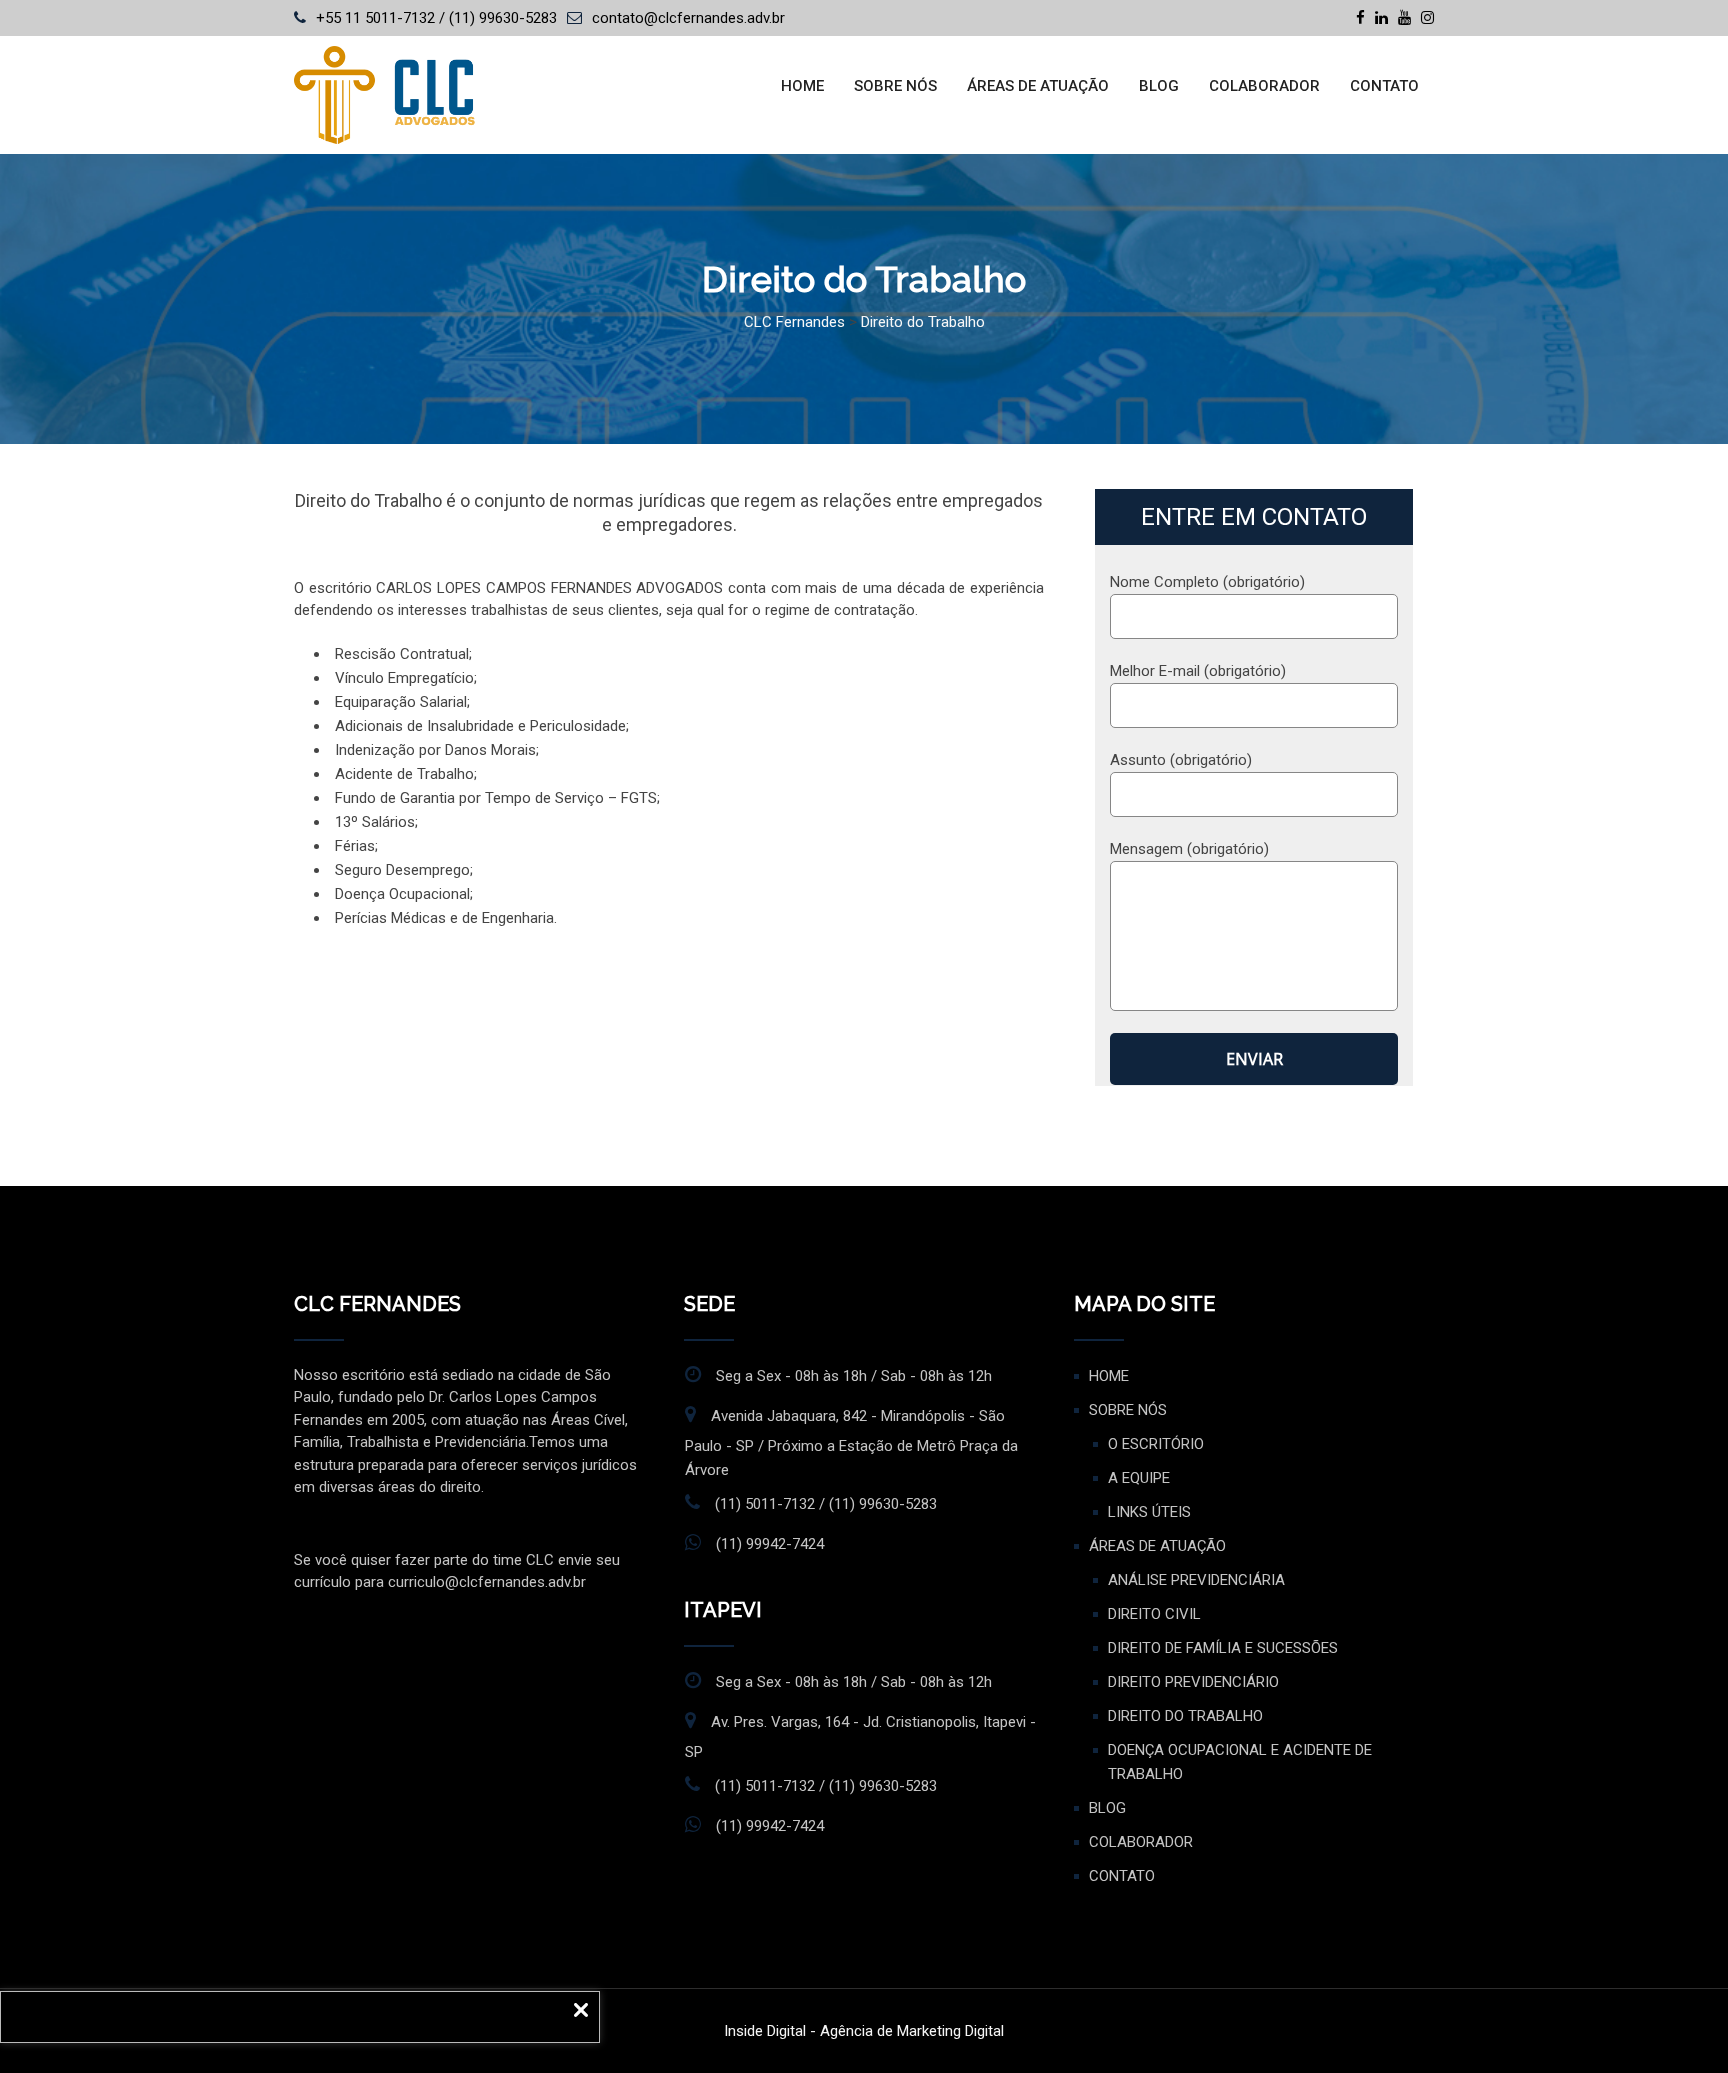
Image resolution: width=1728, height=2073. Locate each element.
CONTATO (1384, 86)
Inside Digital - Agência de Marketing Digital (864, 2031)
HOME (802, 86)
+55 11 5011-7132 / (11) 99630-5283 (436, 18)
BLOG (1159, 86)
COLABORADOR (1264, 86)
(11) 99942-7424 (770, 1544)
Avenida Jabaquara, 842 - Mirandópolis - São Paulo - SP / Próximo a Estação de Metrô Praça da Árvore (851, 1443)
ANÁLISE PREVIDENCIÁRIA (1196, 1580)
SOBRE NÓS (895, 86)
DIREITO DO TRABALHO (1185, 1716)
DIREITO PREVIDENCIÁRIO (1193, 1682)
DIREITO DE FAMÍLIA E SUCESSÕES (1223, 1648)
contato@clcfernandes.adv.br (688, 18)
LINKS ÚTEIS (1149, 1512)
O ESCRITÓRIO (1156, 1444)
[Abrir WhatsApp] (1678, 2022)
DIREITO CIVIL (1154, 1614)
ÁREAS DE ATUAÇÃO (1038, 86)
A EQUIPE (1139, 1478)
